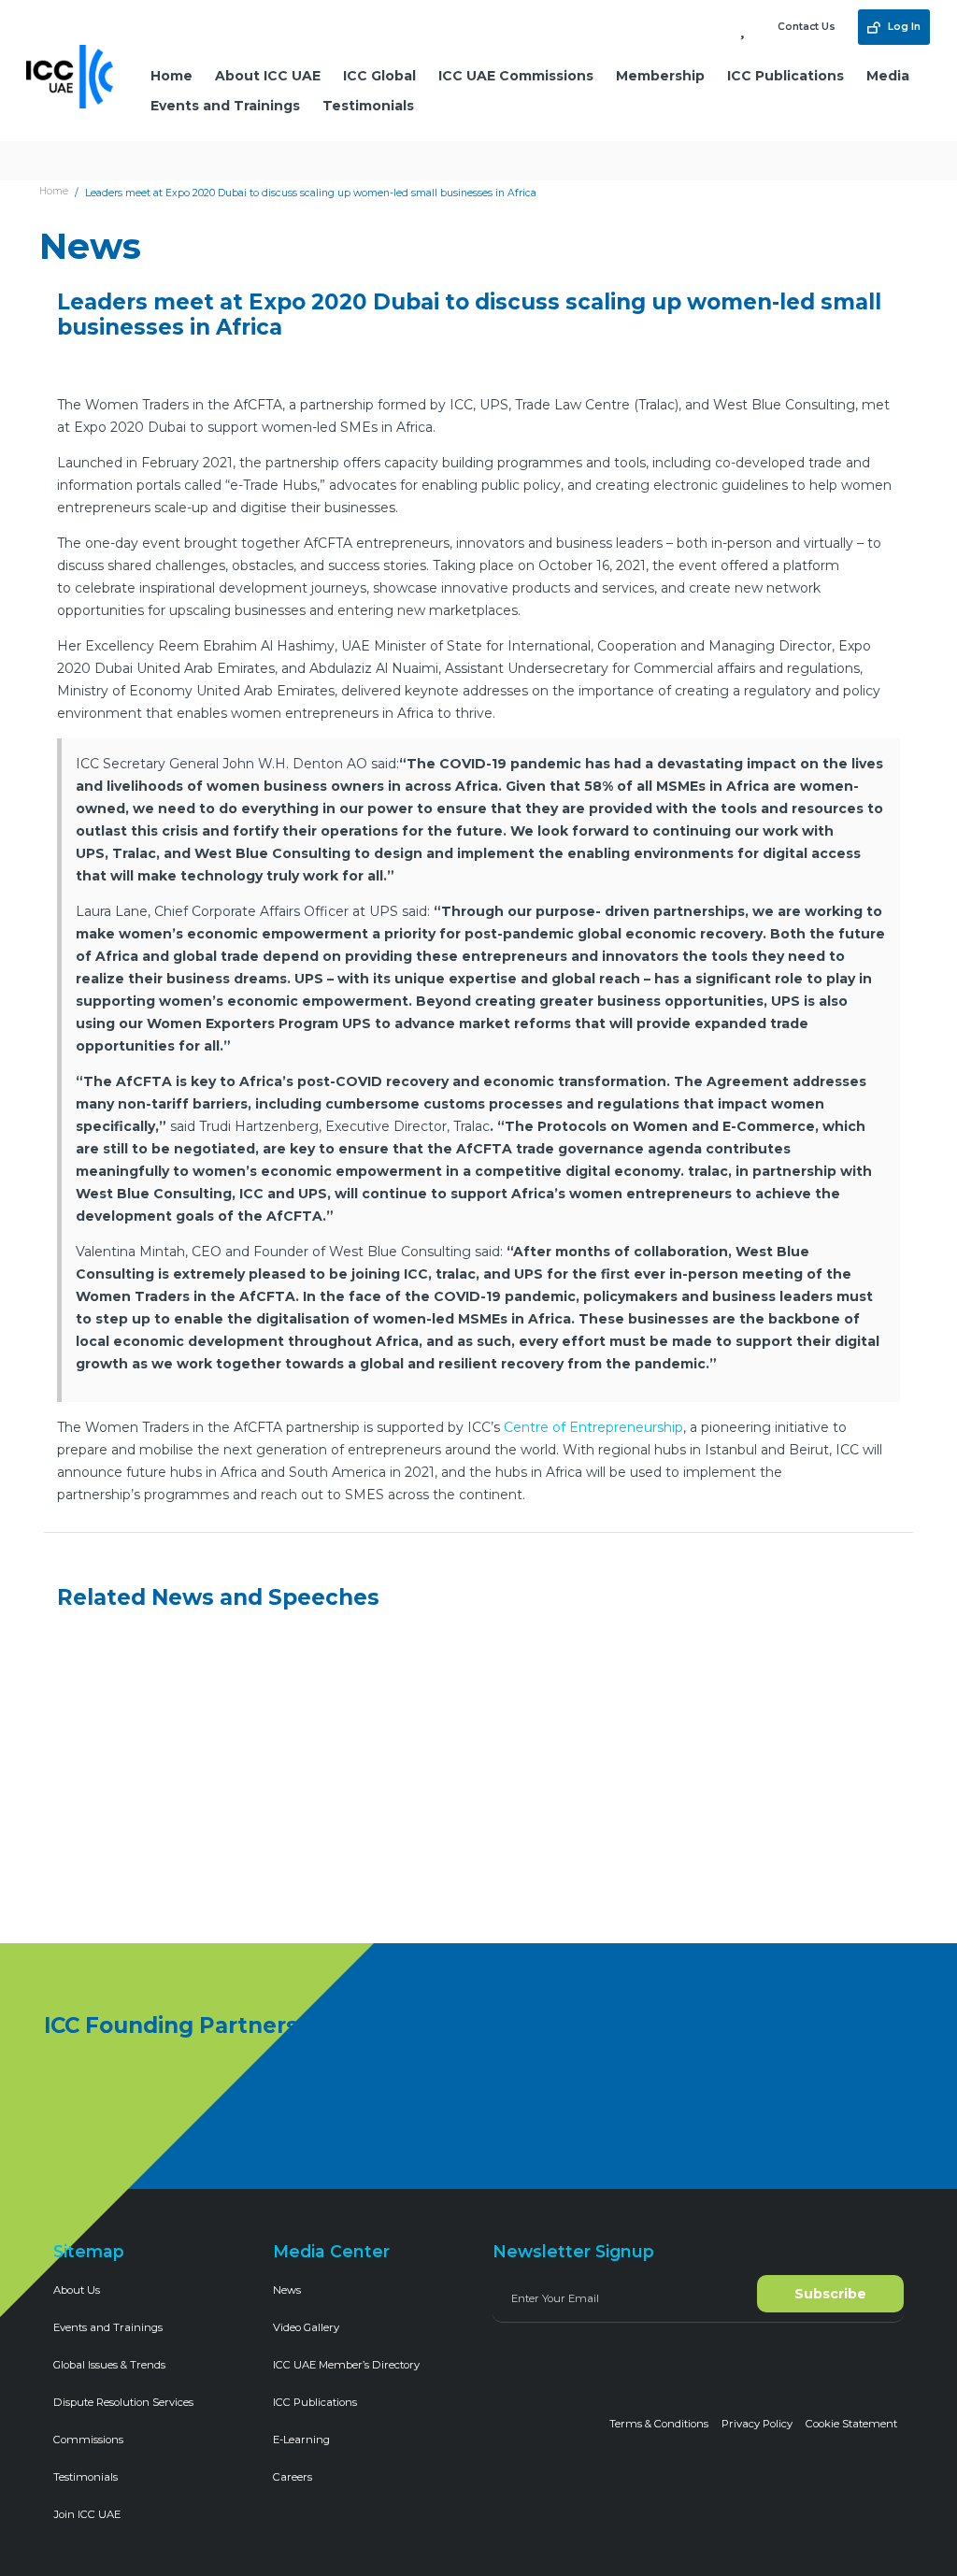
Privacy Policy (757, 2424)
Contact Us (807, 27)
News (287, 2290)
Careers (293, 2477)
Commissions (88, 2440)
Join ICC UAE (87, 2514)
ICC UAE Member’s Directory (346, 2365)
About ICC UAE (268, 76)
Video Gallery (306, 2327)
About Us (77, 2290)
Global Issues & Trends (109, 2365)
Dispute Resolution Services (123, 2402)
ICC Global (379, 76)
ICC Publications (786, 76)
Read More (118, 1903)
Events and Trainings (225, 106)
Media (888, 76)
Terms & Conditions (659, 2424)
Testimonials (368, 106)
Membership (660, 76)
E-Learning (301, 2440)
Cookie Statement (851, 2424)
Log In (903, 27)
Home (171, 76)
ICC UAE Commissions (516, 76)
